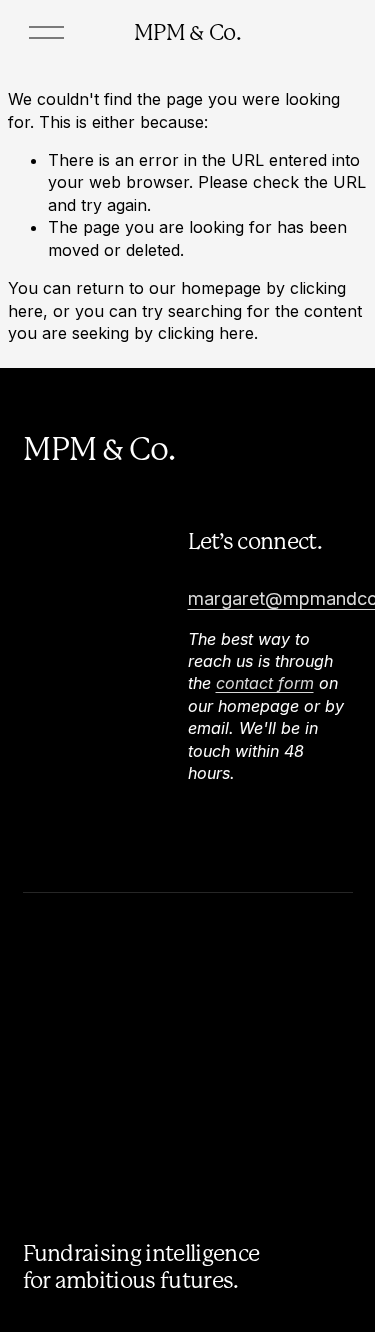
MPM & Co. (187, 32)
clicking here (206, 333)
